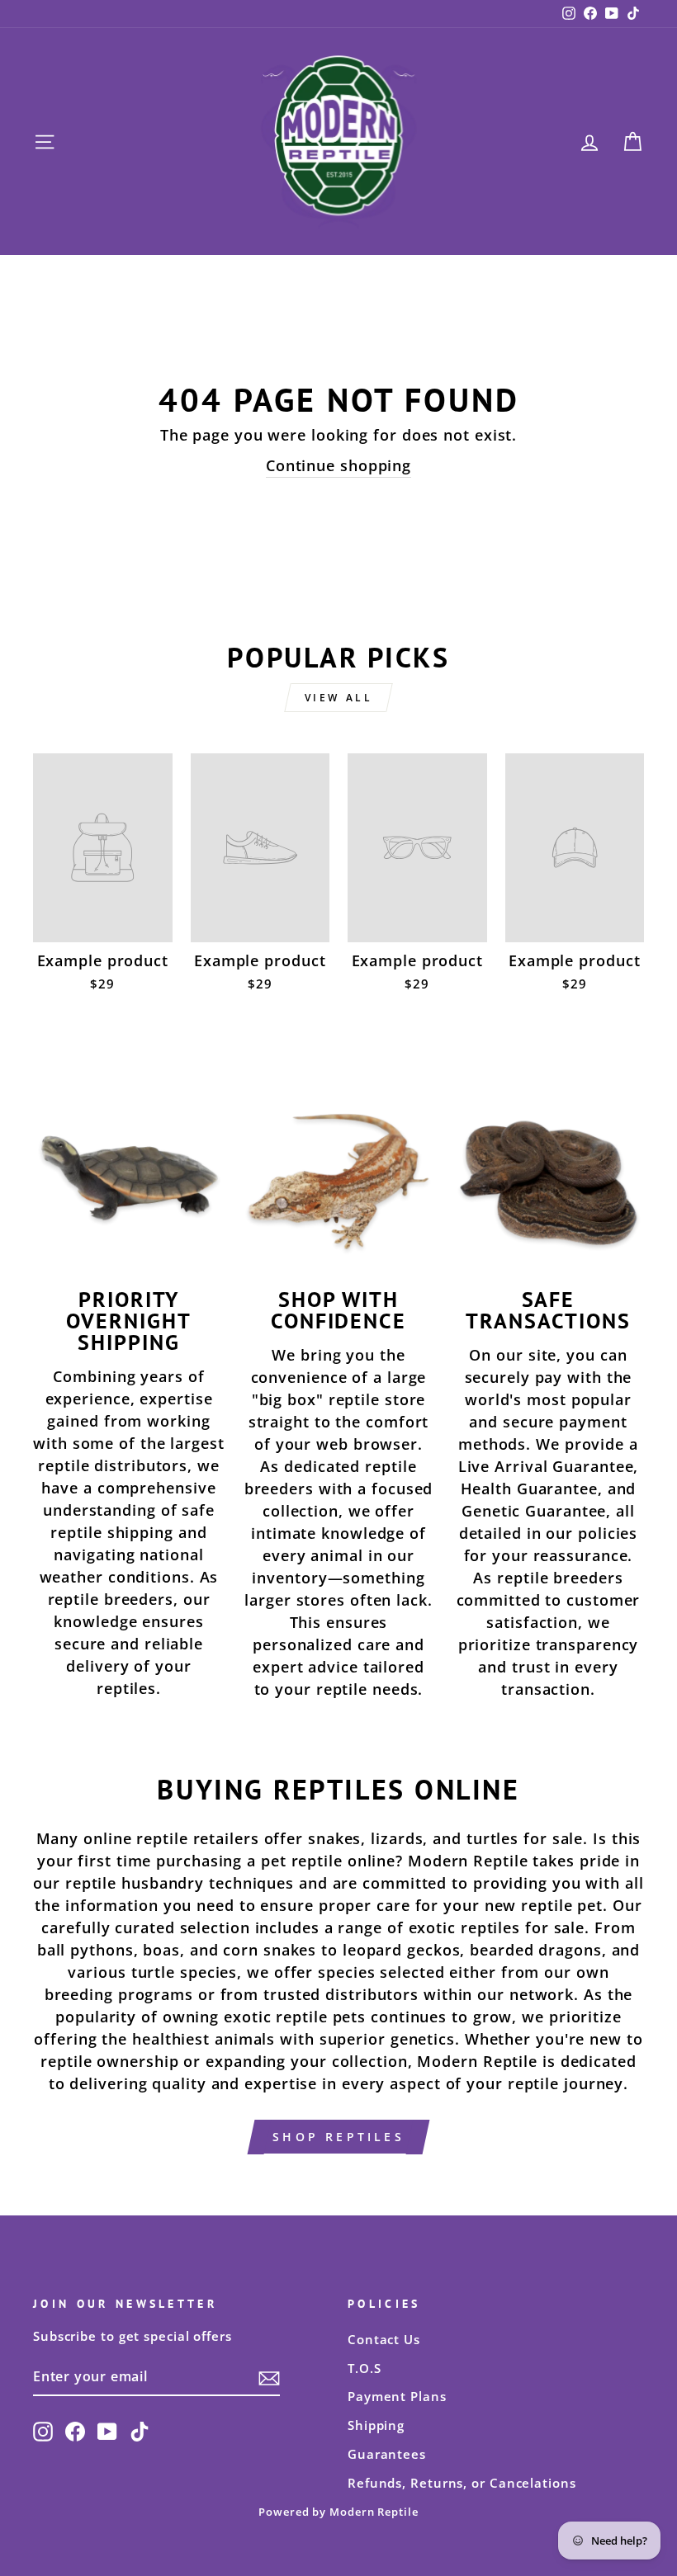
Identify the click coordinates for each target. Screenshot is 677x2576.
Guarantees (387, 2454)
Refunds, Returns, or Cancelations (462, 2483)
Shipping (376, 2425)
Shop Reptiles (338, 2137)
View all (339, 698)
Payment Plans (397, 2396)
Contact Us (384, 2339)
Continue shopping (338, 465)
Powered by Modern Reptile (338, 2512)
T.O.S (365, 2368)
